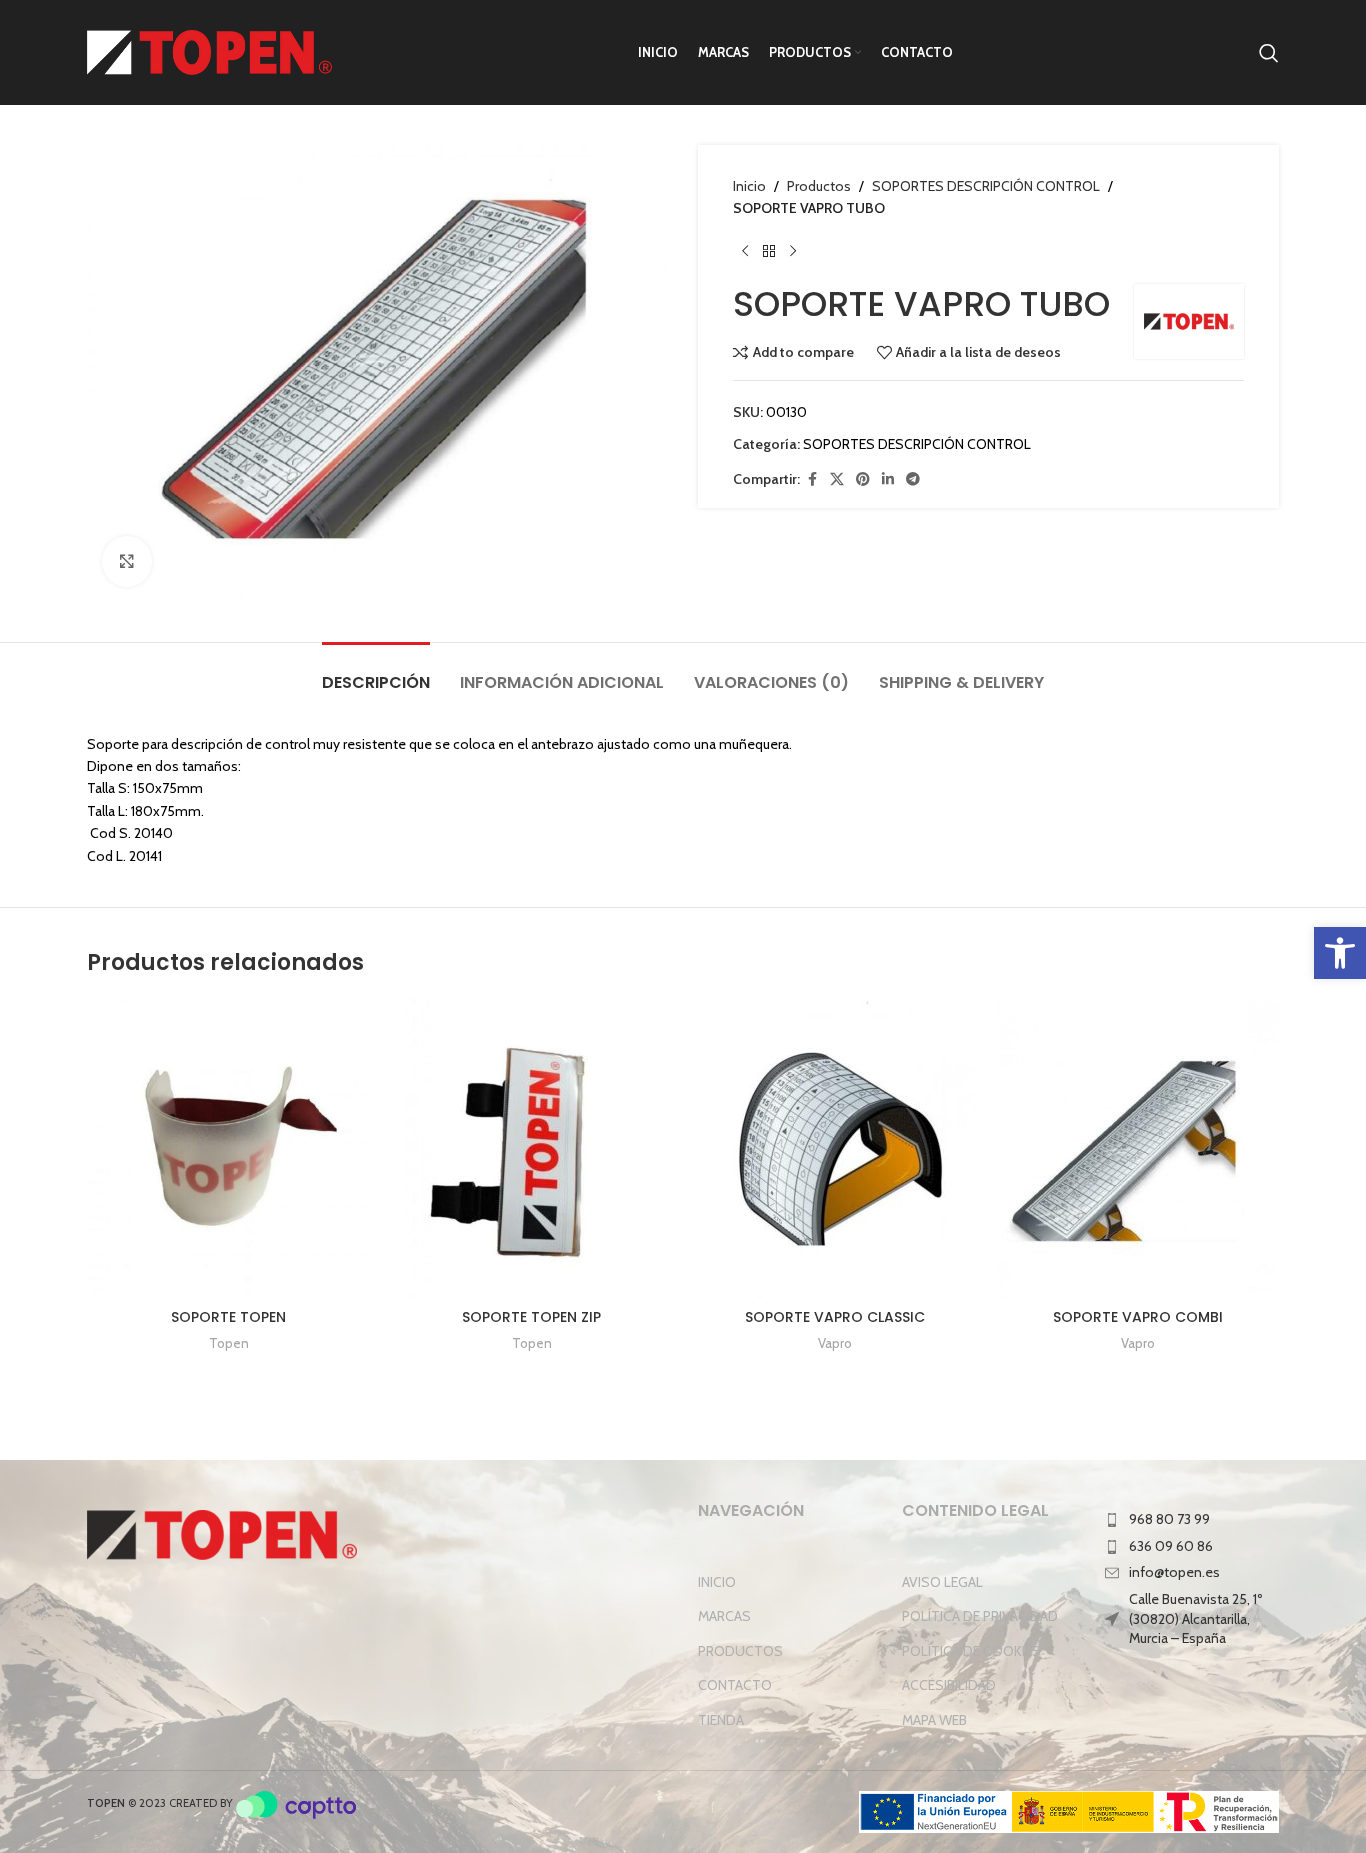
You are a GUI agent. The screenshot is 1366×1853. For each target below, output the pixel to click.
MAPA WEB (934, 1720)
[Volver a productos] (769, 252)
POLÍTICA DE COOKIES (971, 1651)
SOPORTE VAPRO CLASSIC (835, 1317)
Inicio (749, 186)
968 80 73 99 (1169, 1519)
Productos (819, 186)
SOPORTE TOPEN (228, 1317)
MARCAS (724, 1616)
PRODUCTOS (740, 1651)
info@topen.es (1174, 1572)
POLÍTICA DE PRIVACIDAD (980, 1616)
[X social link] (837, 479)
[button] (1340, 953)
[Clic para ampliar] (127, 561)
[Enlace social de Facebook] (812, 479)
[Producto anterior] (745, 252)
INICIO (717, 1582)
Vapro (835, 1343)
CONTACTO (735, 1685)
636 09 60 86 (1171, 1546)
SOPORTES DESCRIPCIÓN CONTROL (986, 186)
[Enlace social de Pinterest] (863, 479)
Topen (229, 1343)
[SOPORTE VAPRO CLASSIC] (834, 1149)
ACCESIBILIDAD (949, 1685)
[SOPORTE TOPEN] (228, 1149)
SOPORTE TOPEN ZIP (531, 1317)
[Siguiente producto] (793, 252)
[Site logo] (209, 51)
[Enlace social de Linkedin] (888, 479)
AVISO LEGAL (942, 1582)
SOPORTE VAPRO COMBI (1138, 1317)
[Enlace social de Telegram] (913, 479)
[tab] (376, 672)
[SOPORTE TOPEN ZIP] (531, 1149)
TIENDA (721, 1720)
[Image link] (222, 1534)
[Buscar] (1269, 53)
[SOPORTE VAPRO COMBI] (1137, 1149)
